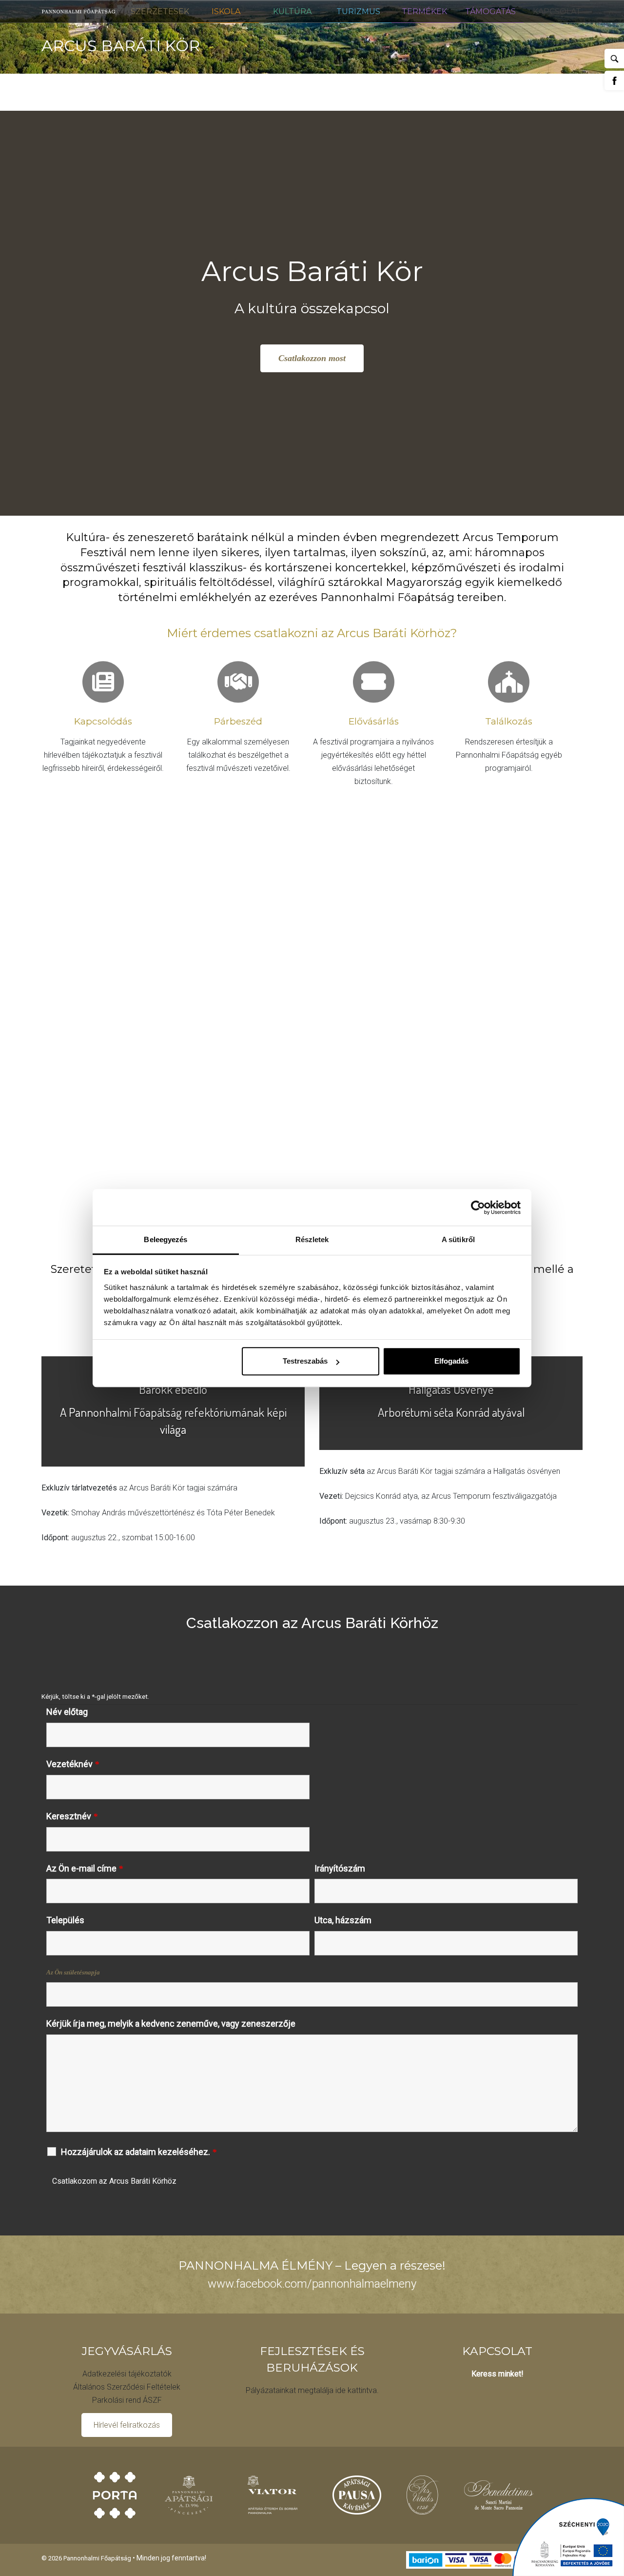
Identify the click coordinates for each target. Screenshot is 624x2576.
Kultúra (292, 11)
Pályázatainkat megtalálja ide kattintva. (312, 2390)
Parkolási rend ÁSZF (127, 2400)
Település (65, 1920)
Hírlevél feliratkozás (127, 2425)
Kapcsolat (557, 11)
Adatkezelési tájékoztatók (127, 2374)
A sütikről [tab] (458, 1239)
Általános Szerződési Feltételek (127, 2387)
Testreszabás (305, 1361)
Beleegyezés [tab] (166, 1239)
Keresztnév (72, 1816)
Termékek (424, 11)
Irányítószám (340, 1869)
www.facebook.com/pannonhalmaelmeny (312, 2284)
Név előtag (67, 1712)
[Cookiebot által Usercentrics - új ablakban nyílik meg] (478, 1207)
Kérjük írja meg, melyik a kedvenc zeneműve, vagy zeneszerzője (171, 2024)
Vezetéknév (73, 1764)
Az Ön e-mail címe (85, 1869)
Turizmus (358, 11)
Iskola (226, 11)
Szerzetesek (160, 11)
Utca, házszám (343, 1920)
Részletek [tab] (312, 1239)
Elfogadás (451, 1361)
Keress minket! (497, 2374)
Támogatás (490, 11)
